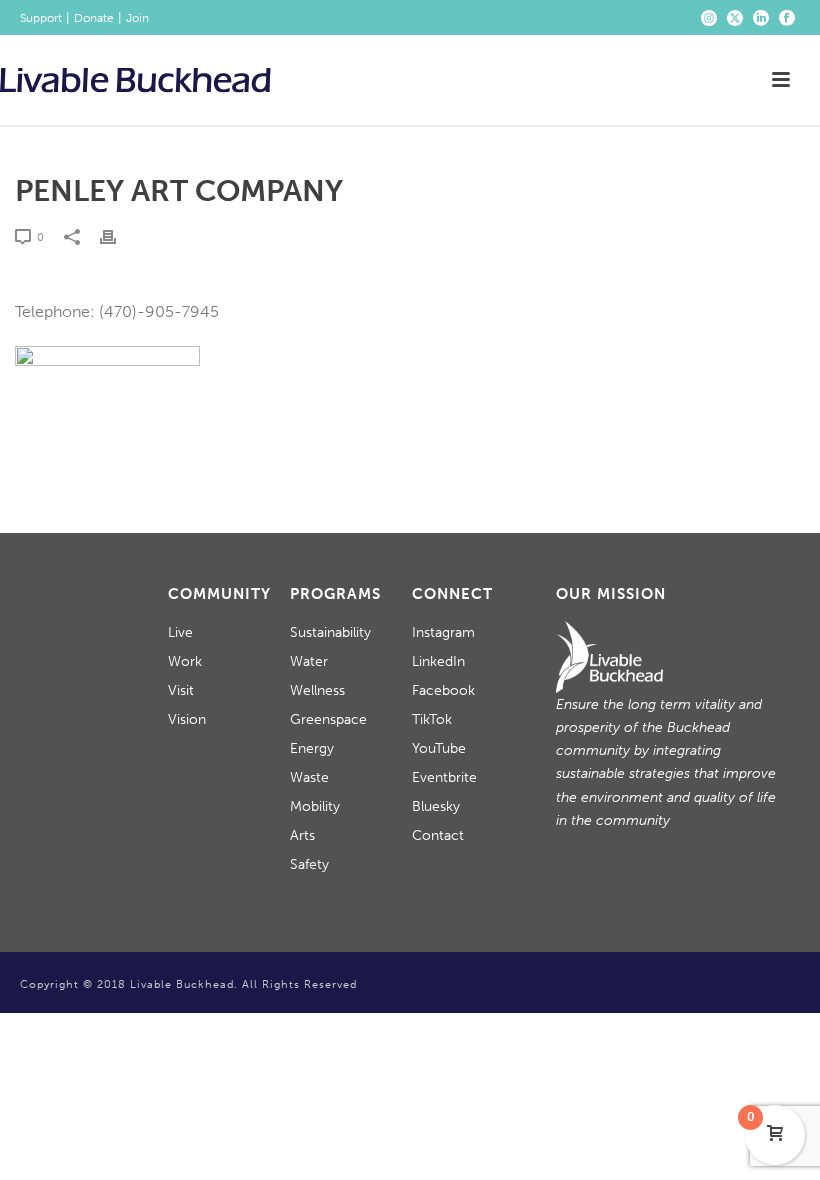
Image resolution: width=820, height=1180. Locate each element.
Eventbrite (444, 777)
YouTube (439, 748)
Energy (312, 748)
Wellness (317, 690)
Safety (309, 864)
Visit (181, 690)
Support (41, 18)
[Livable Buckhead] (135, 80)
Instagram (443, 632)
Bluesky (436, 806)
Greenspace (328, 719)
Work (185, 661)
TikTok (432, 719)
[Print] (118, 236)
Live (180, 632)
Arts (302, 835)
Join (137, 18)
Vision (187, 719)
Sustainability (330, 632)
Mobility (315, 806)
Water (309, 661)
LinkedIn (438, 661)
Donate (94, 18)
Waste (309, 777)
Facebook (443, 690)
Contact (438, 835)
